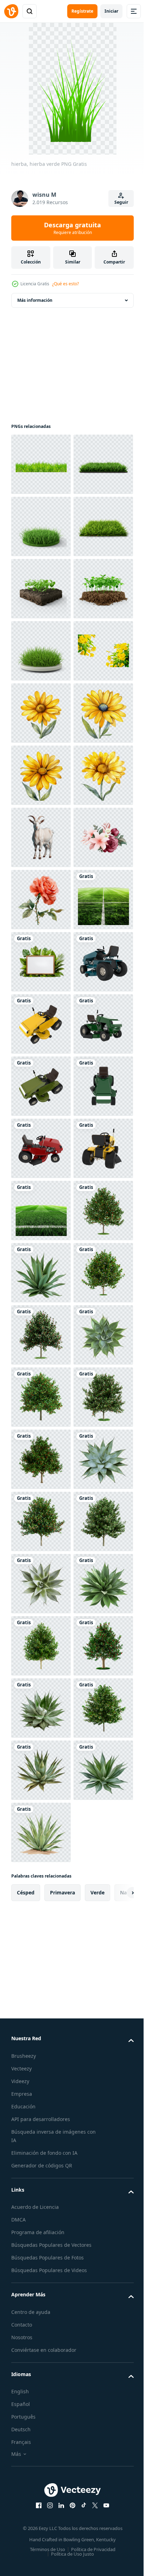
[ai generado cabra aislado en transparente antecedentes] (41, 1211)
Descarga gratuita (72, 228)
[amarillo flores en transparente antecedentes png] (41, 900)
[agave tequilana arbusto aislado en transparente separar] (41, 2268)
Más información (35, 300)
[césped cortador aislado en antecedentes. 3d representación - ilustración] (41, 1521)
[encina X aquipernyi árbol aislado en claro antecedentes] (41, 2330)
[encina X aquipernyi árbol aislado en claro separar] (41, 2143)
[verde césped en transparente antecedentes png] (41, 464)
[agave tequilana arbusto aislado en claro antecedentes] (41, 2081)
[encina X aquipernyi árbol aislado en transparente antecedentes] (41, 2392)
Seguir (121, 202)
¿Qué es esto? (65, 284)
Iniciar (111, 11)
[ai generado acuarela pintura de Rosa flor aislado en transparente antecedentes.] (41, 1335)
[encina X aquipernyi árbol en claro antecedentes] (41, 2019)
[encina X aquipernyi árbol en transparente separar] (41, 2454)
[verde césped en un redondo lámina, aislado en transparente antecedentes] (41, 526)
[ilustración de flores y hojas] (41, 1273)
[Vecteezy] (11, 11)
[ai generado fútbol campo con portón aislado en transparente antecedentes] (41, 1397)
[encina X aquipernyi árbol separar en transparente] (41, 2206)
